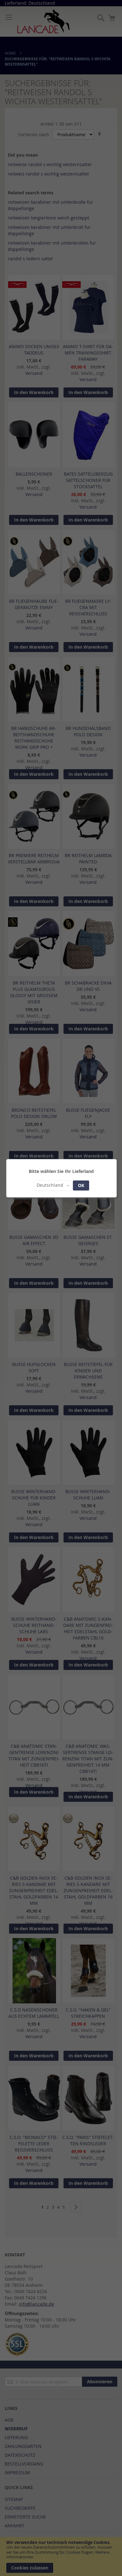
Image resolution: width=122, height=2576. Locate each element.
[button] (53, 1185)
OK (81, 1185)
